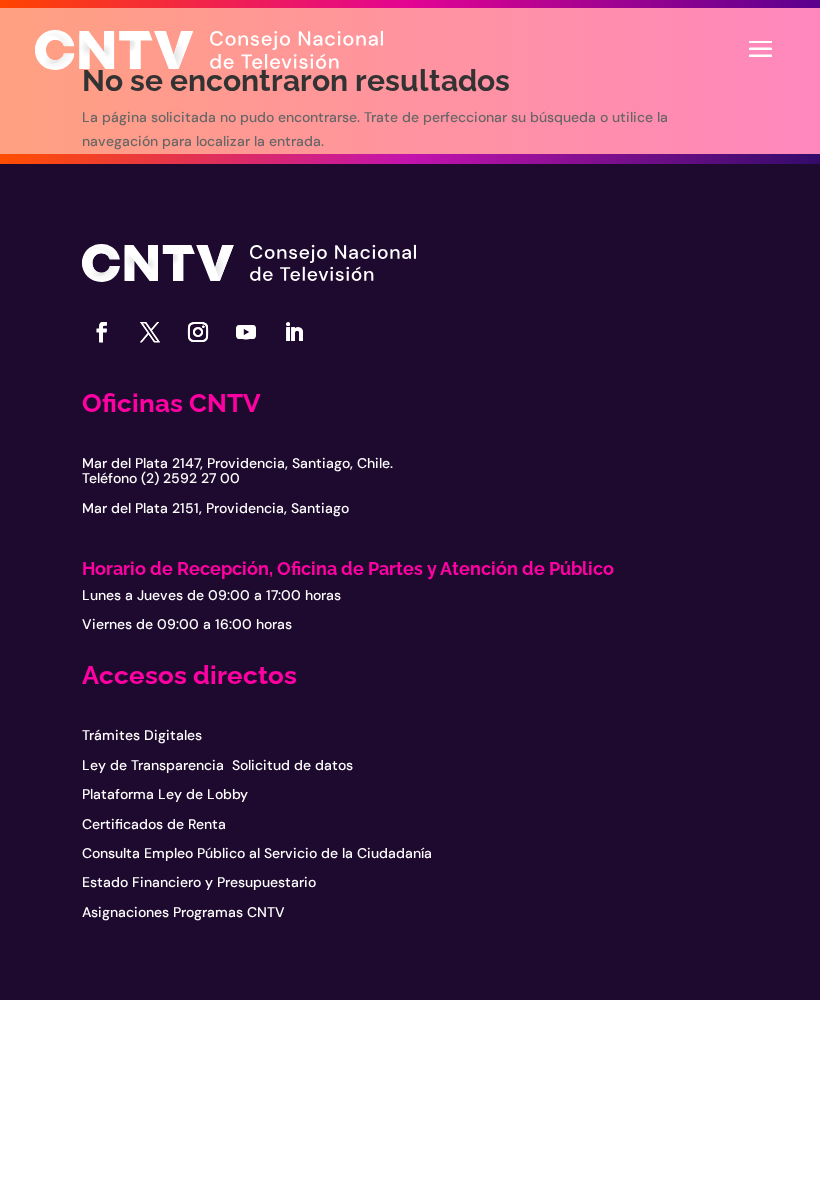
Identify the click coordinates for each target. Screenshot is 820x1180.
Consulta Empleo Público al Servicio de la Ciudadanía (257, 853)
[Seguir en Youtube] (246, 332)
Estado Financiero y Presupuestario (199, 882)
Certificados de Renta (154, 824)
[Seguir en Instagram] (198, 332)
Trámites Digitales (142, 735)
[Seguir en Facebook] (102, 332)
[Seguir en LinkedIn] (294, 332)
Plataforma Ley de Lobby (165, 794)
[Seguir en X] (150, 332)
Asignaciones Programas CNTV (183, 912)
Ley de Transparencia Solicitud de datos (217, 765)
